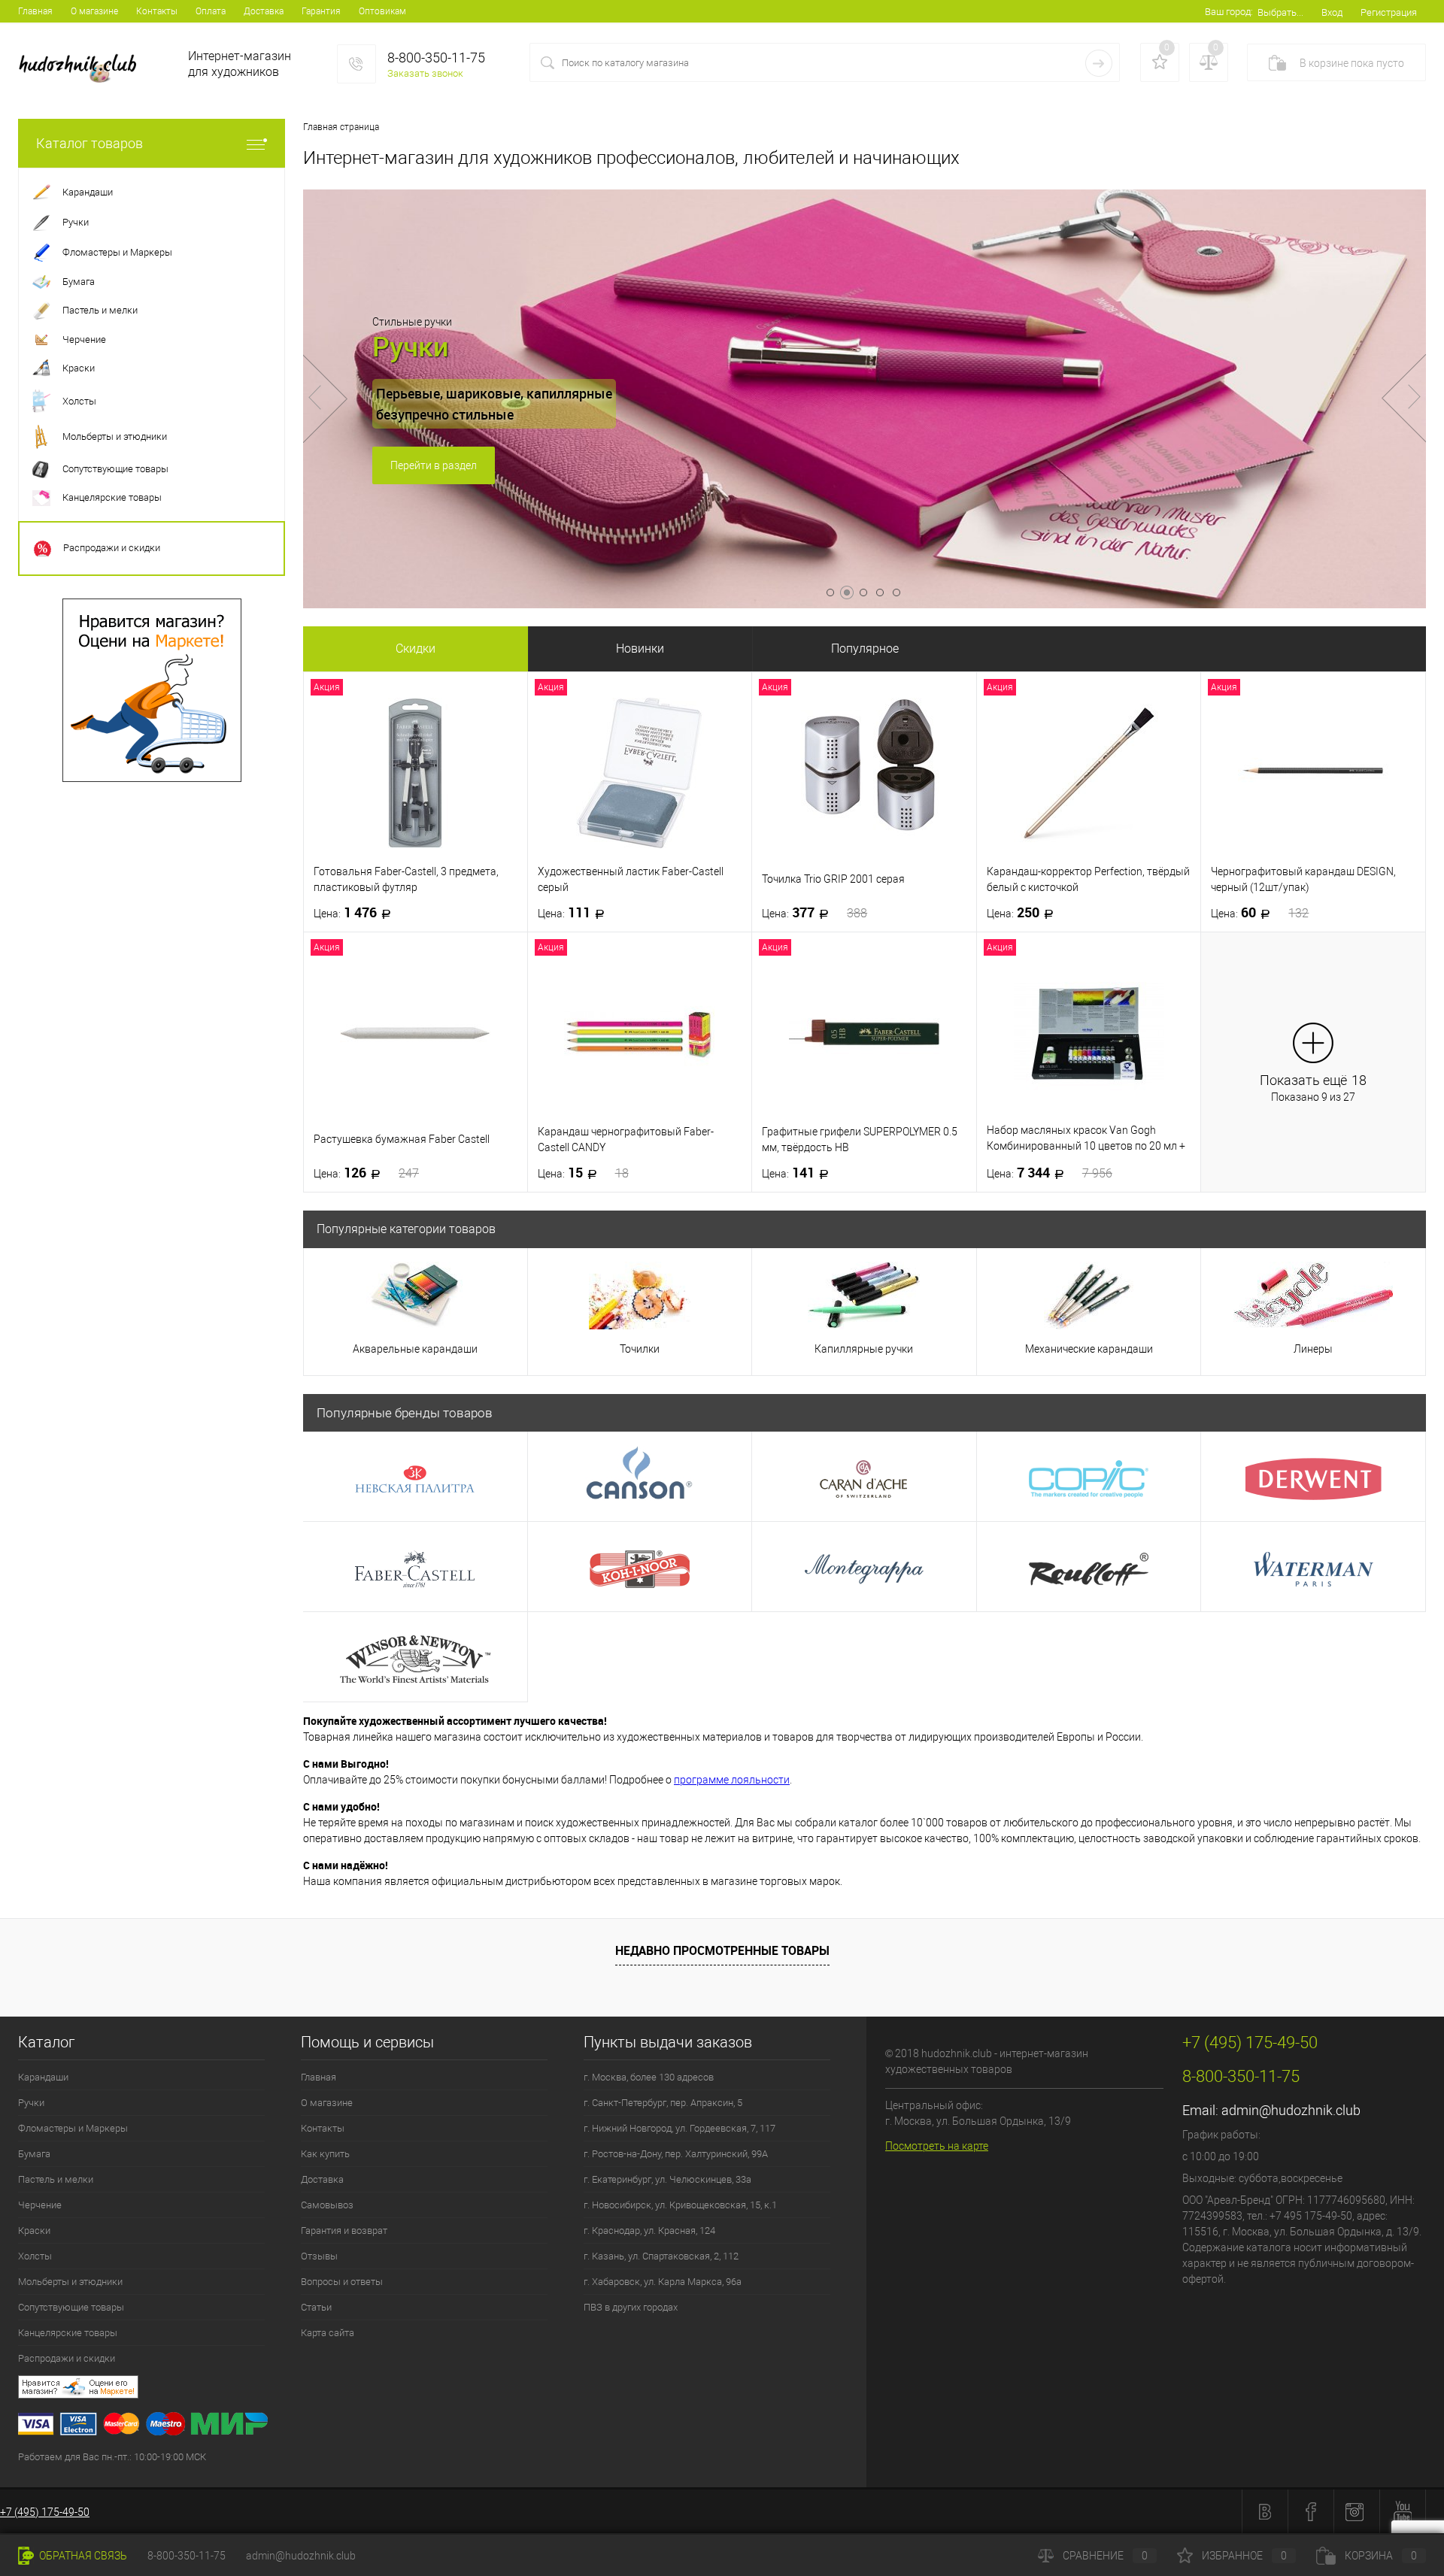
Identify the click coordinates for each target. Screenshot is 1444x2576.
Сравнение (1105, 2556)
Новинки (640, 649)
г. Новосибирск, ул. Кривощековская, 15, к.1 (680, 2205)
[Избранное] (1160, 62)
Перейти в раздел (434, 465)
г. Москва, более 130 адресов (649, 2077)
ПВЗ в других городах (631, 2307)
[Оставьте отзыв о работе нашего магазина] (442, 2389)
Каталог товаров (89, 143)
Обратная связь (82, 2556)
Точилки (640, 1349)
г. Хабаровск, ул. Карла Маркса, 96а (663, 2282)
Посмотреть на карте (937, 2146)
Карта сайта (328, 2333)
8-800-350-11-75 (187, 2556)
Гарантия (321, 11)
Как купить (325, 2154)
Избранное (1244, 2556)
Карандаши (43, 2077)
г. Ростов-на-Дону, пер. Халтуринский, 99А (676, 2154)
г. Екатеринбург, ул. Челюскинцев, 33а (667, 2179)
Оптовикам (382, 11)
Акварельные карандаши (415, 1349)
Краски (34, 2231)
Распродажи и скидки (67, 2358)
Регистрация (1389, 12)
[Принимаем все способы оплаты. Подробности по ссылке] (442, 2426)
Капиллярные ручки (864, 1349)
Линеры (1313, 1349)
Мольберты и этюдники (70, 2282)
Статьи (316, 2307)
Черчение (40, 2205)
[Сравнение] (1209, 62)
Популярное (865, 649)
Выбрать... (1280, 12)
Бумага (34, 2154)
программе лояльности (732, 1780)
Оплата (211, 11)
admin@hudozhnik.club (1291, 2110)
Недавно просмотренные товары (722, 1950)
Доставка (264, 11)
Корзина (1381, 2556)
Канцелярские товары (68, 2333)
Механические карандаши (1089, 1349)
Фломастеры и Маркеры (73, 2128)
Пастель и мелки (56, 2179)
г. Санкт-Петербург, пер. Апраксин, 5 (663, 2103)
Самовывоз (327, 2205)
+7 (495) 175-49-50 (45, 2512)
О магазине (94, 11)
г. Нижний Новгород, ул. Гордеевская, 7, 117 (680, 2128)
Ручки (31, 2103)
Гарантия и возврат (344, 2231)
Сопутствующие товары (71, 2307)
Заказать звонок (425, 73)
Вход (1332, 12)
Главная (35, 11)
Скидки (416, 649)
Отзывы (319, 2256)
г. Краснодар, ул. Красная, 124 (649, 2231)
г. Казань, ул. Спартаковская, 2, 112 (661, 2256)
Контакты (157, 11)
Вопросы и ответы (342, 2282)
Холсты (35, 2256)
